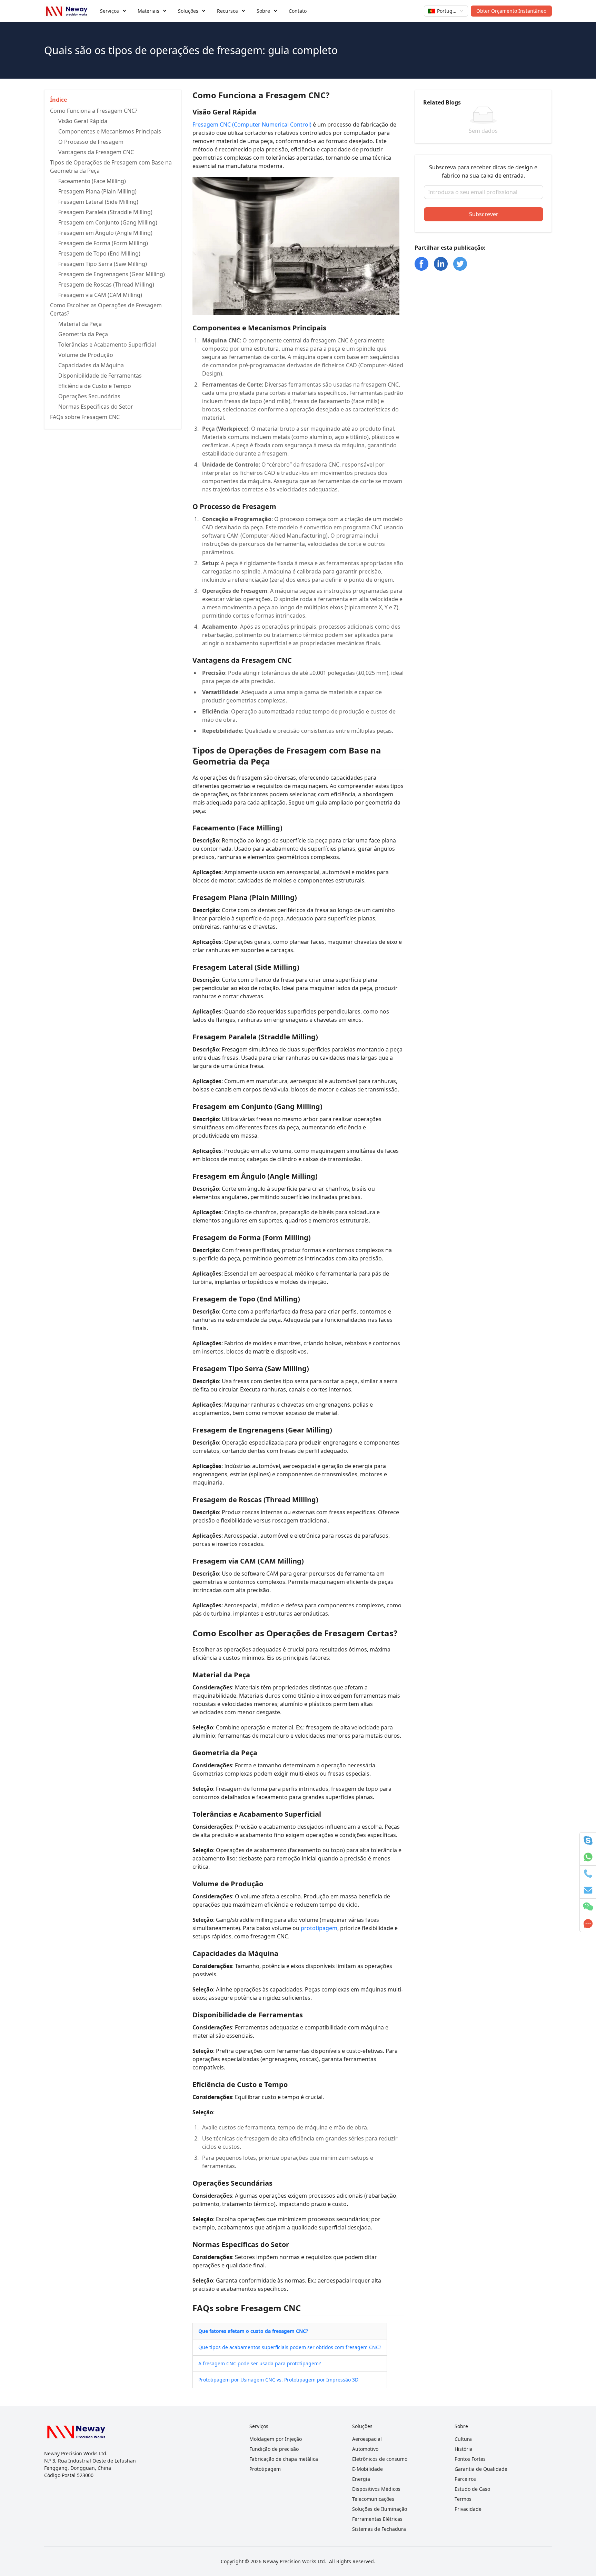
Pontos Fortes (470, 2459)
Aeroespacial (367, 2439)
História (464, 2449)
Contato (298, 11)
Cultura (463, 2439)
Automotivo (365, 2449)
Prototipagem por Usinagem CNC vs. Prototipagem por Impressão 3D (278, 2380)
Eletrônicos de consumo (380, 2459)
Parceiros (465, 2479)
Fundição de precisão (274, 2449)
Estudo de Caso (472, 2489)
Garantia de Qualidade (481, 2469)
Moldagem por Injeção (276, 2439)
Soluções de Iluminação (380, 2509)
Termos (463, 2499)
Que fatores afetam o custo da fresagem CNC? (253, 2331)
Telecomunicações (373, 2499)
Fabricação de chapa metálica (284, 2459)
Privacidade (468, 2509)
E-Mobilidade (367, 2469)
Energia (361, 2479)
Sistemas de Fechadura (379, 2529)
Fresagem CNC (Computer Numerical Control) (252, 124)
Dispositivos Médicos (376, 2489)
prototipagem (319, 1928)
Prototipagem (265, 2469)
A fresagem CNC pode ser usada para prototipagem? (260, 2363)
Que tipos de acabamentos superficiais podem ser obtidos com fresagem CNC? (290, 2347)
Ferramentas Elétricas (377, 2519)
